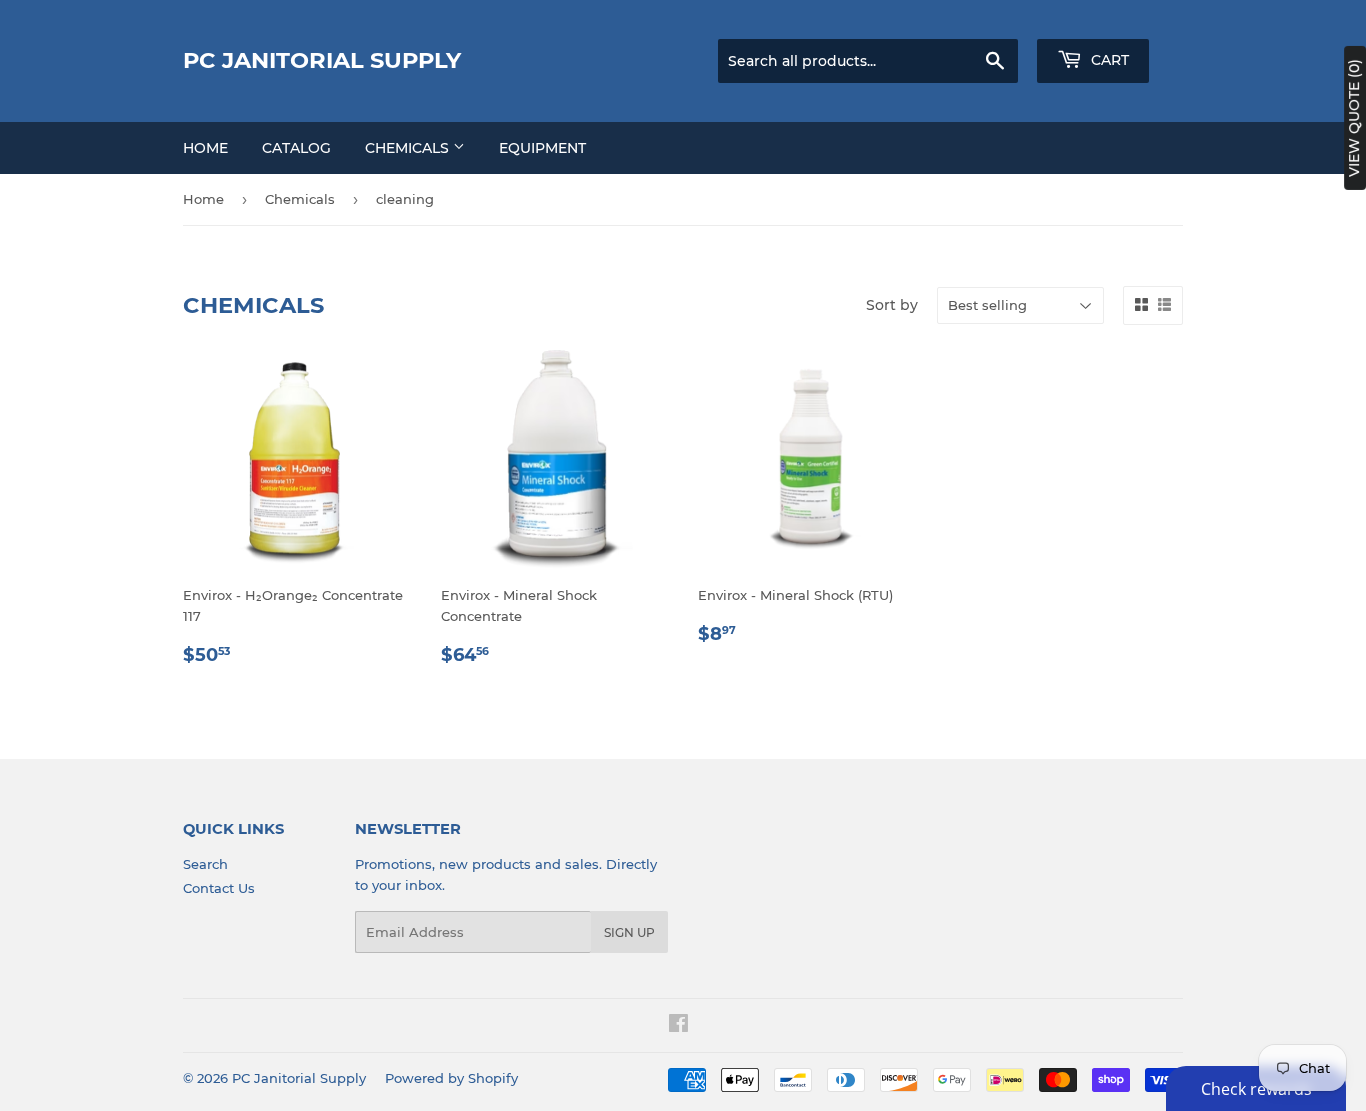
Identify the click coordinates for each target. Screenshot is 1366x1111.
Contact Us (219, 888)
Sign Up (629, 932)
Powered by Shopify (451, 1078)
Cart (1108, 60)
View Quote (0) (1354, 118)
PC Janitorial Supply (322, 60)
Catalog (296, 148)
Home (205, 148)
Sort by (892, 305)
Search (205, 864)
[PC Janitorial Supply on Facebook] (678, 1026)
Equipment (542, 148)
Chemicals (409, 148)
